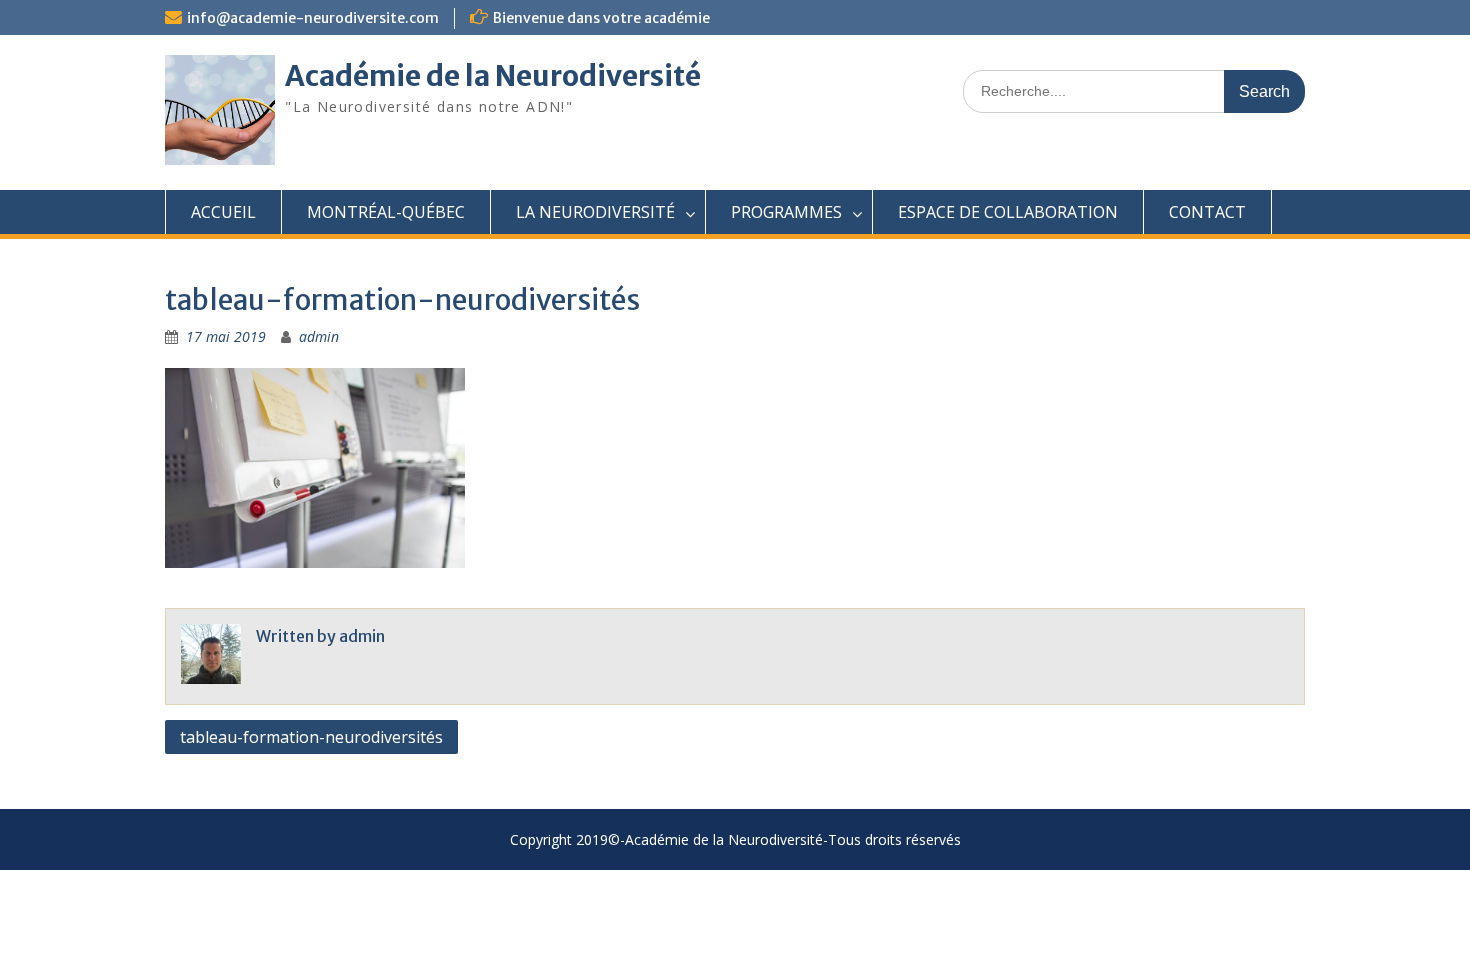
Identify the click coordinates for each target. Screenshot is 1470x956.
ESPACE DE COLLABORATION (1008, 212)
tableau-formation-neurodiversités (311, 737)
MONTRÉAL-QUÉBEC (386, 212)
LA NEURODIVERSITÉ (595, 212)
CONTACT (1207, 212)
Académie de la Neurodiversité (493, 76)
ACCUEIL (223, 212)
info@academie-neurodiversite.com (313, 18)
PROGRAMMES (786, 212)
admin (319, 336)
